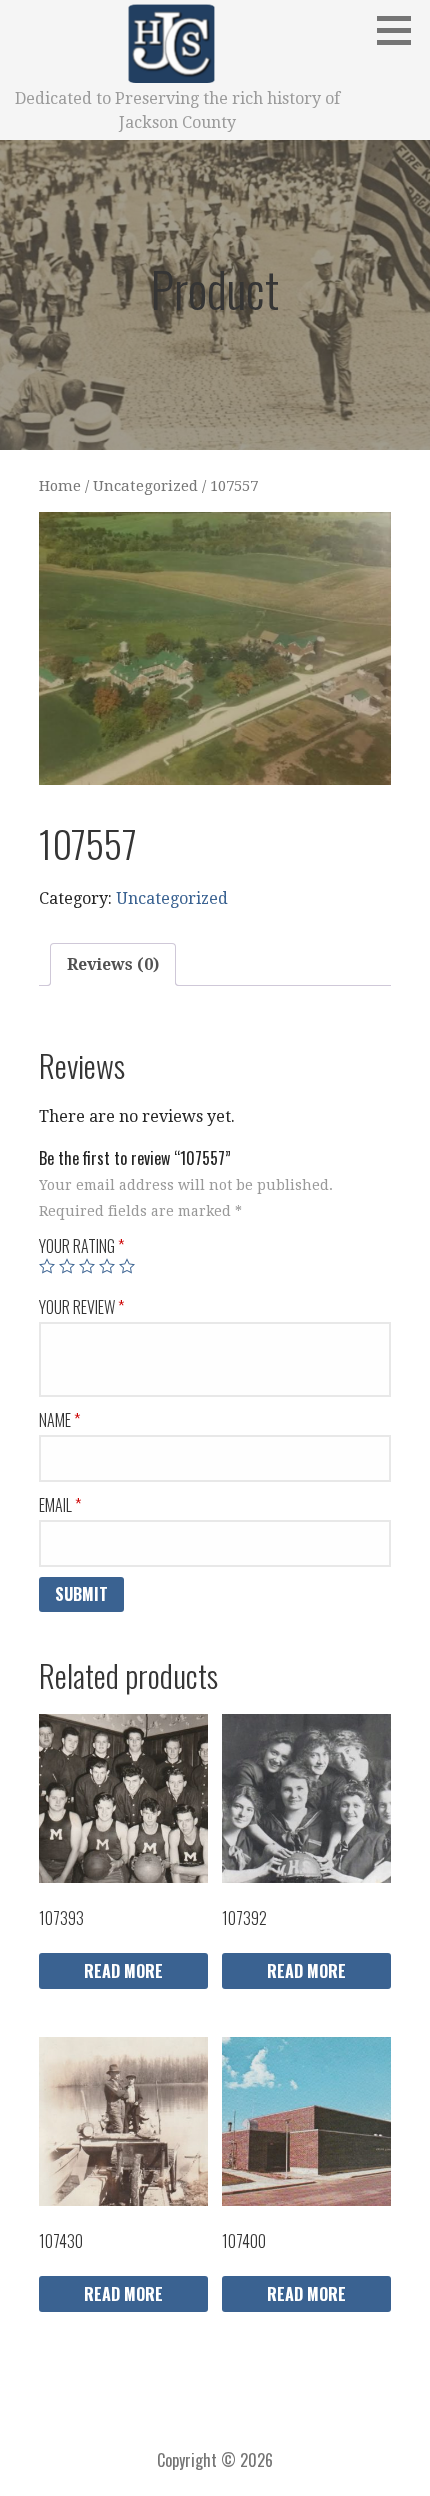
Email (60, 1505)
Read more (123, 1971)
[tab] (113, 965)
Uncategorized (145, 486)
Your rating (81, 1246)
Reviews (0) (113, 964)
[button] (401, 30)
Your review (81, 1307)
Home (60, 486)
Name (59, 1420)
